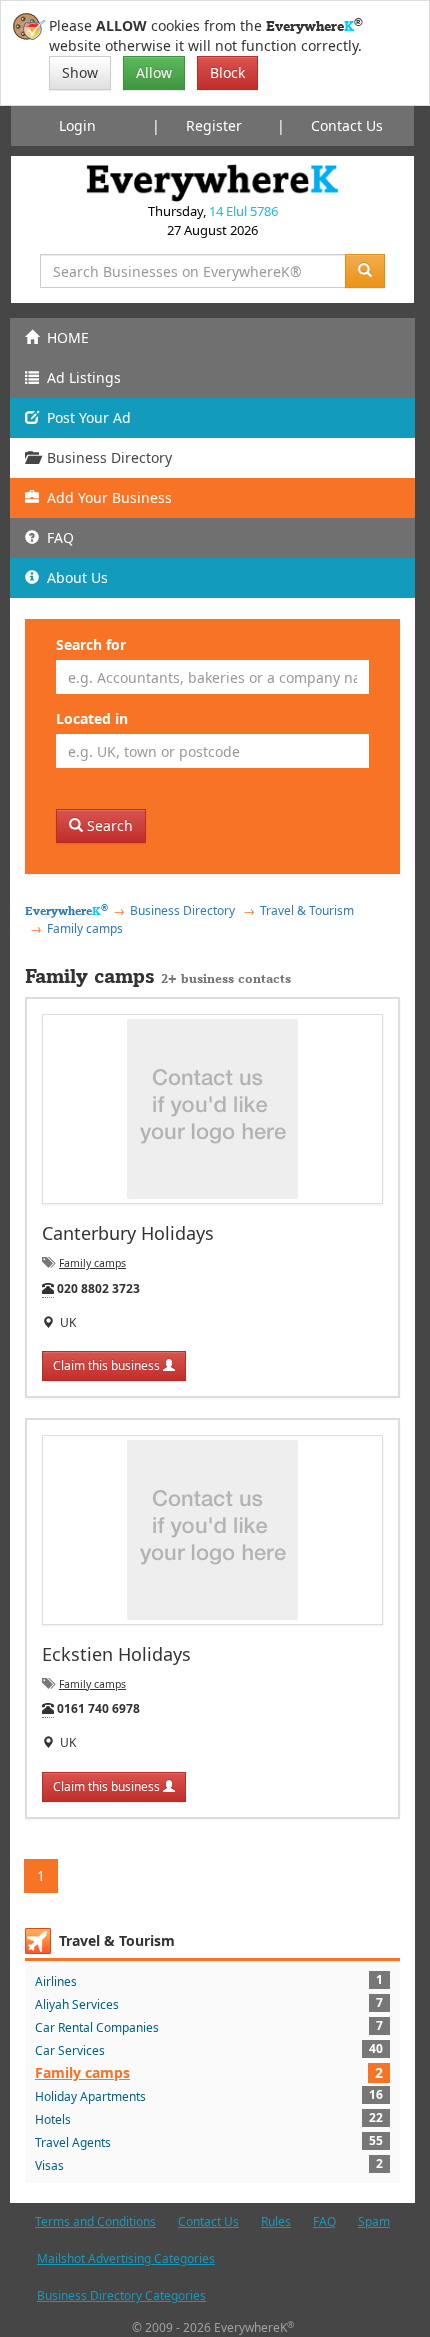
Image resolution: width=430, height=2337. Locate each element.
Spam (374, 2221)
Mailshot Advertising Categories (126, 2258)
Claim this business (108, 1365)
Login (77, 125)
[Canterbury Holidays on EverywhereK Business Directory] (212, 1109)
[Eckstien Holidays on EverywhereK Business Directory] (212, 1530)
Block (227, 72)
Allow (154, 72)
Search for (91, 644)
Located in (92, 718)
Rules (276, 2221)
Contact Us (347, 125)
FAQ (324, 2221)
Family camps (92, 1263)
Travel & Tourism (117, 1940)
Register (214, 125)
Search (108, 825)
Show (80, 72)
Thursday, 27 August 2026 (213, 220)
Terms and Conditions (95, 2221)
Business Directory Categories (121, 2295)
